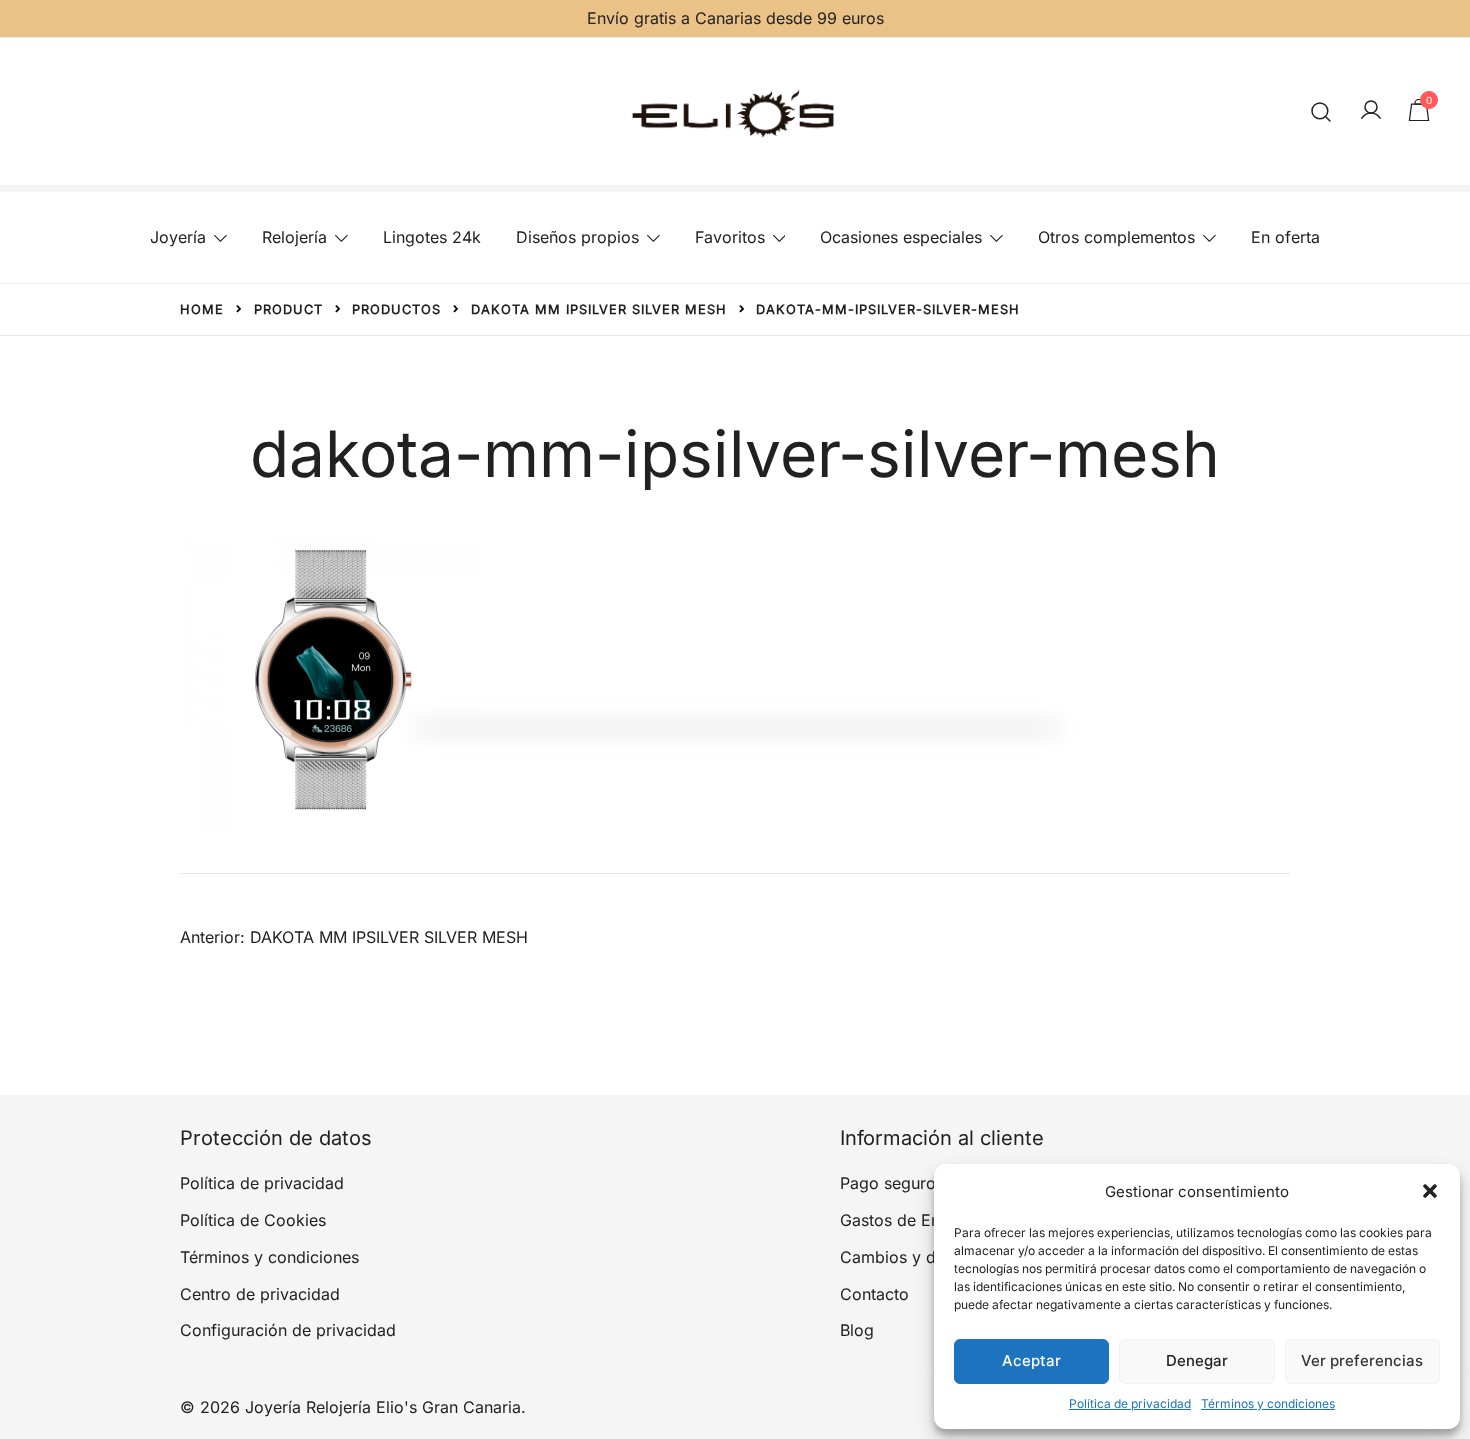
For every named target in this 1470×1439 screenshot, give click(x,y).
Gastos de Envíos (905, 1220)
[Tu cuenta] (1371, 111)
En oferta (1285, 237)
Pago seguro (888, 1183)
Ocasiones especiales (901, 237)
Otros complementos (1116, 237)
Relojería (294, 237)
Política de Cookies (253, 1220)
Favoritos (730, 237)
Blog (857, 1330)
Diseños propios (577, 237)
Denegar (1197, 1360)
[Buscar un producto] (1321, 111)
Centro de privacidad (260, 1294)
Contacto (874, 1294)
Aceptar (1031, 1360)
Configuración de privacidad (288, 1330)
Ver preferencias (1362, 1360)
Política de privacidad (1130, 1403)
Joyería (178, 237)
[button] (1430, 1191)
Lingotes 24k (432, 237)
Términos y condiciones (1268, 1403)
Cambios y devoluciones (933, 1257)
